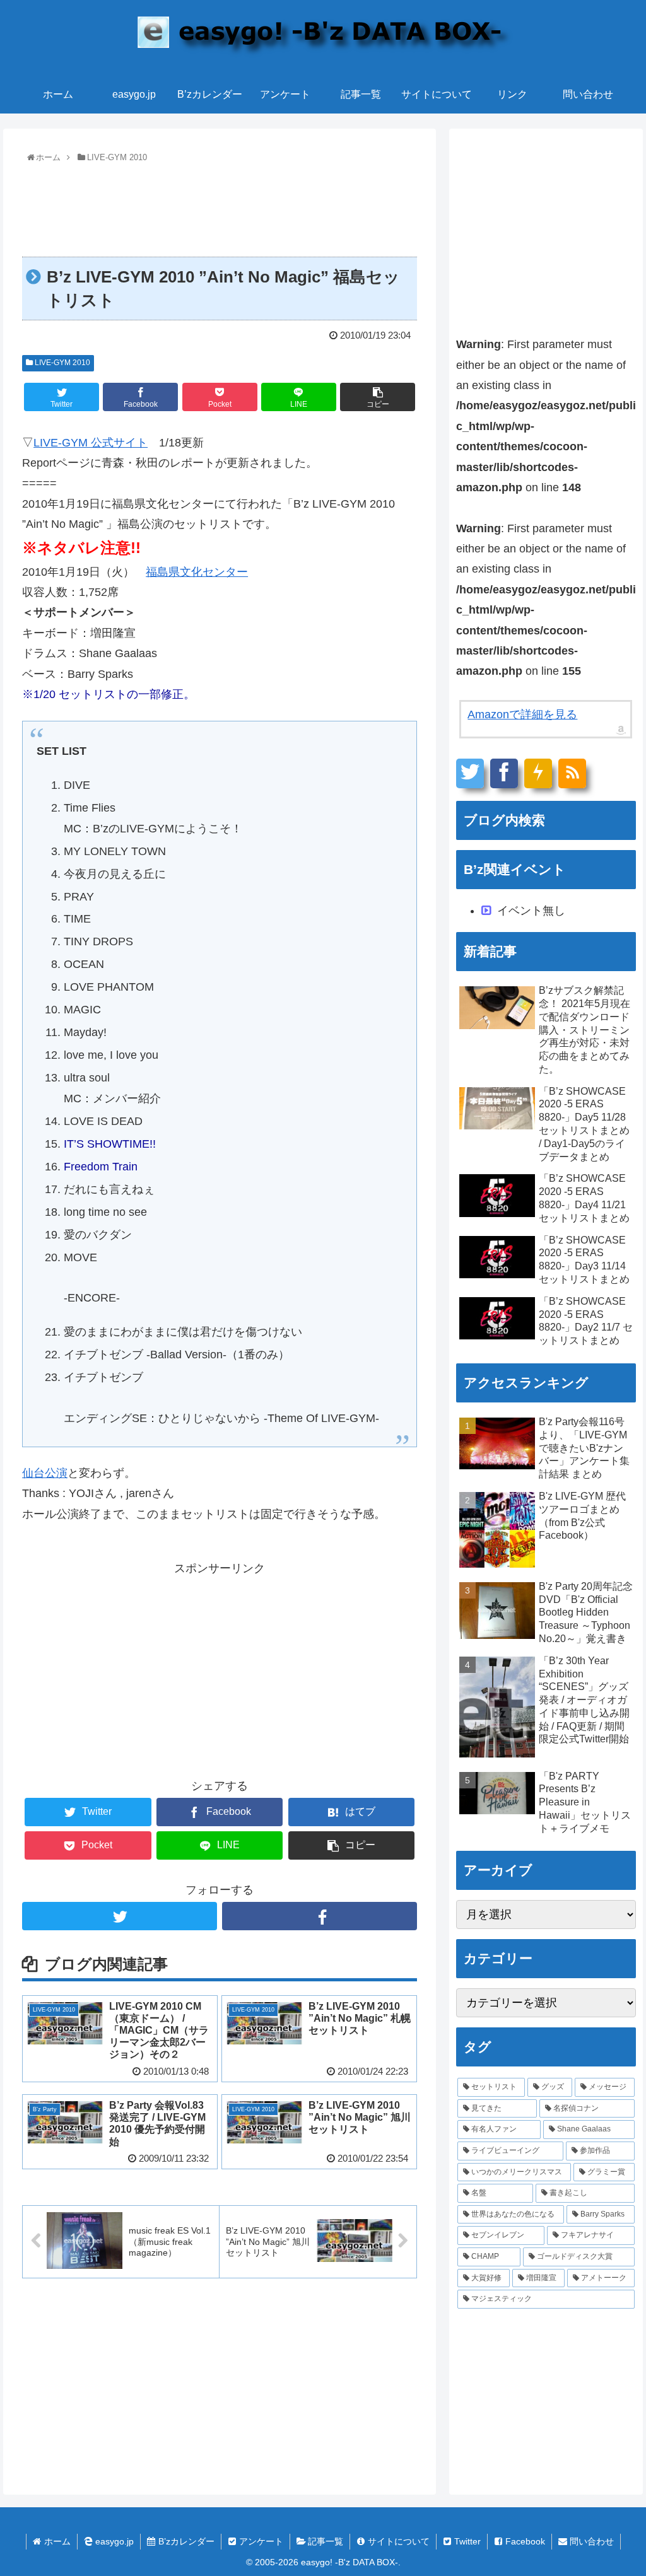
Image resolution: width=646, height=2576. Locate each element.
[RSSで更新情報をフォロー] (572, 773)
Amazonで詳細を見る (522, 714)
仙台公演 (45, 1473)
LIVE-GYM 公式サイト (91, 443)
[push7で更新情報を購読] (538, 773)
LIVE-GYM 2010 (62, 363)
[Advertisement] (220, 205)
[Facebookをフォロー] (320, 1916)
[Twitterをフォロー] (120, 1916)
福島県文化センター (197, 572)
